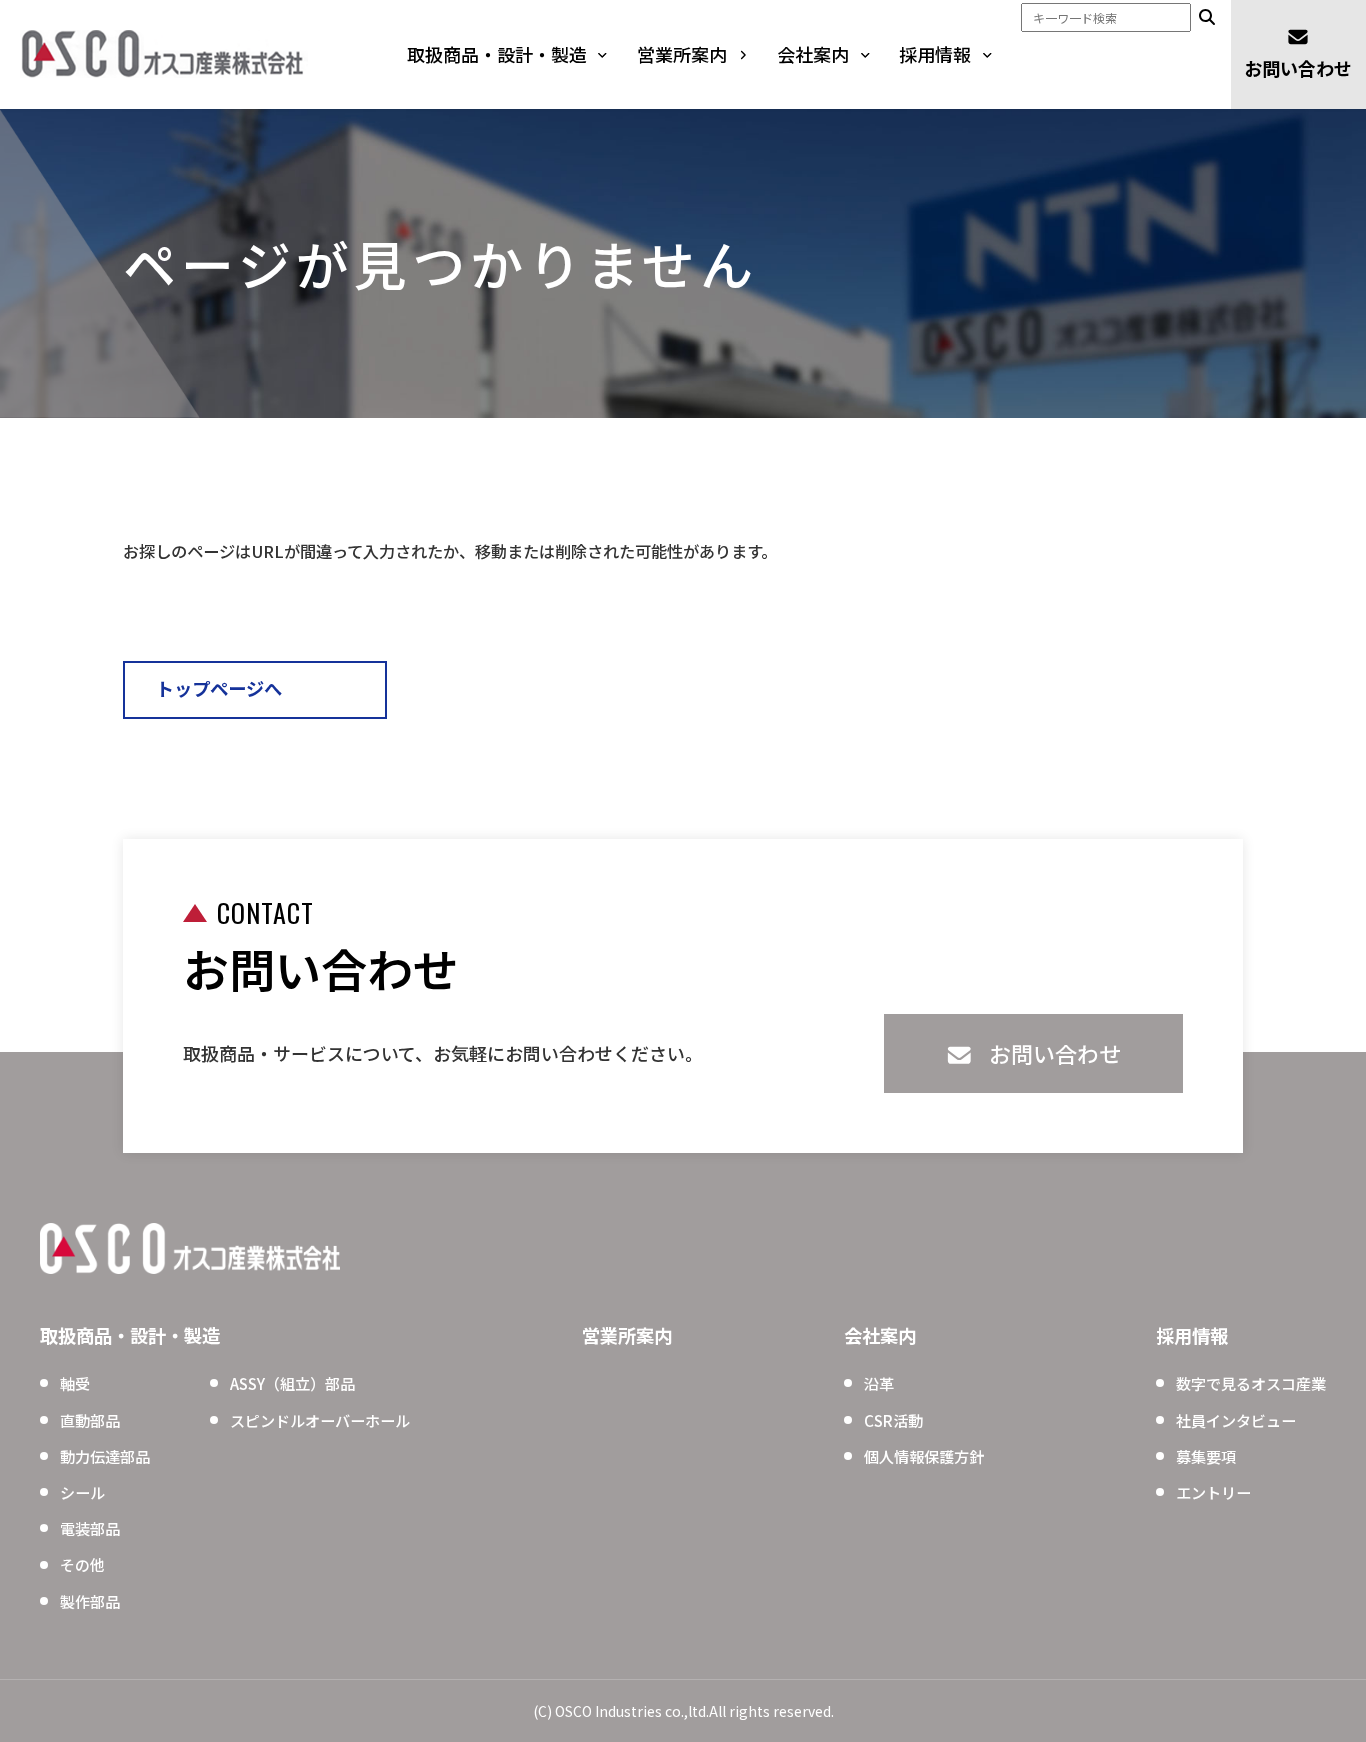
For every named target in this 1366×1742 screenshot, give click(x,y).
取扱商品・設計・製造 (497, 54)
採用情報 (935, 54)
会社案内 (813, 54)
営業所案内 (682, 54)
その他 (82, 1564)
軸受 (75, 1383)
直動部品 (90, 1420)
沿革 (879, 1383)
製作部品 (90, 1601)
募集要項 (1206, 1456)
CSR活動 (893, 1420)
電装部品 (90, 1528)
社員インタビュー (1236, 1420)
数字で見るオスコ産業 (1251, 1383)
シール (82, 1492)
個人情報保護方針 (924, 1456)
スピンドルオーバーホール (320, 1420)
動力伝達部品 (105, 1456)
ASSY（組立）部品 (292, 1383)
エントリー (1213, 1492)
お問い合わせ (1298, 68)
